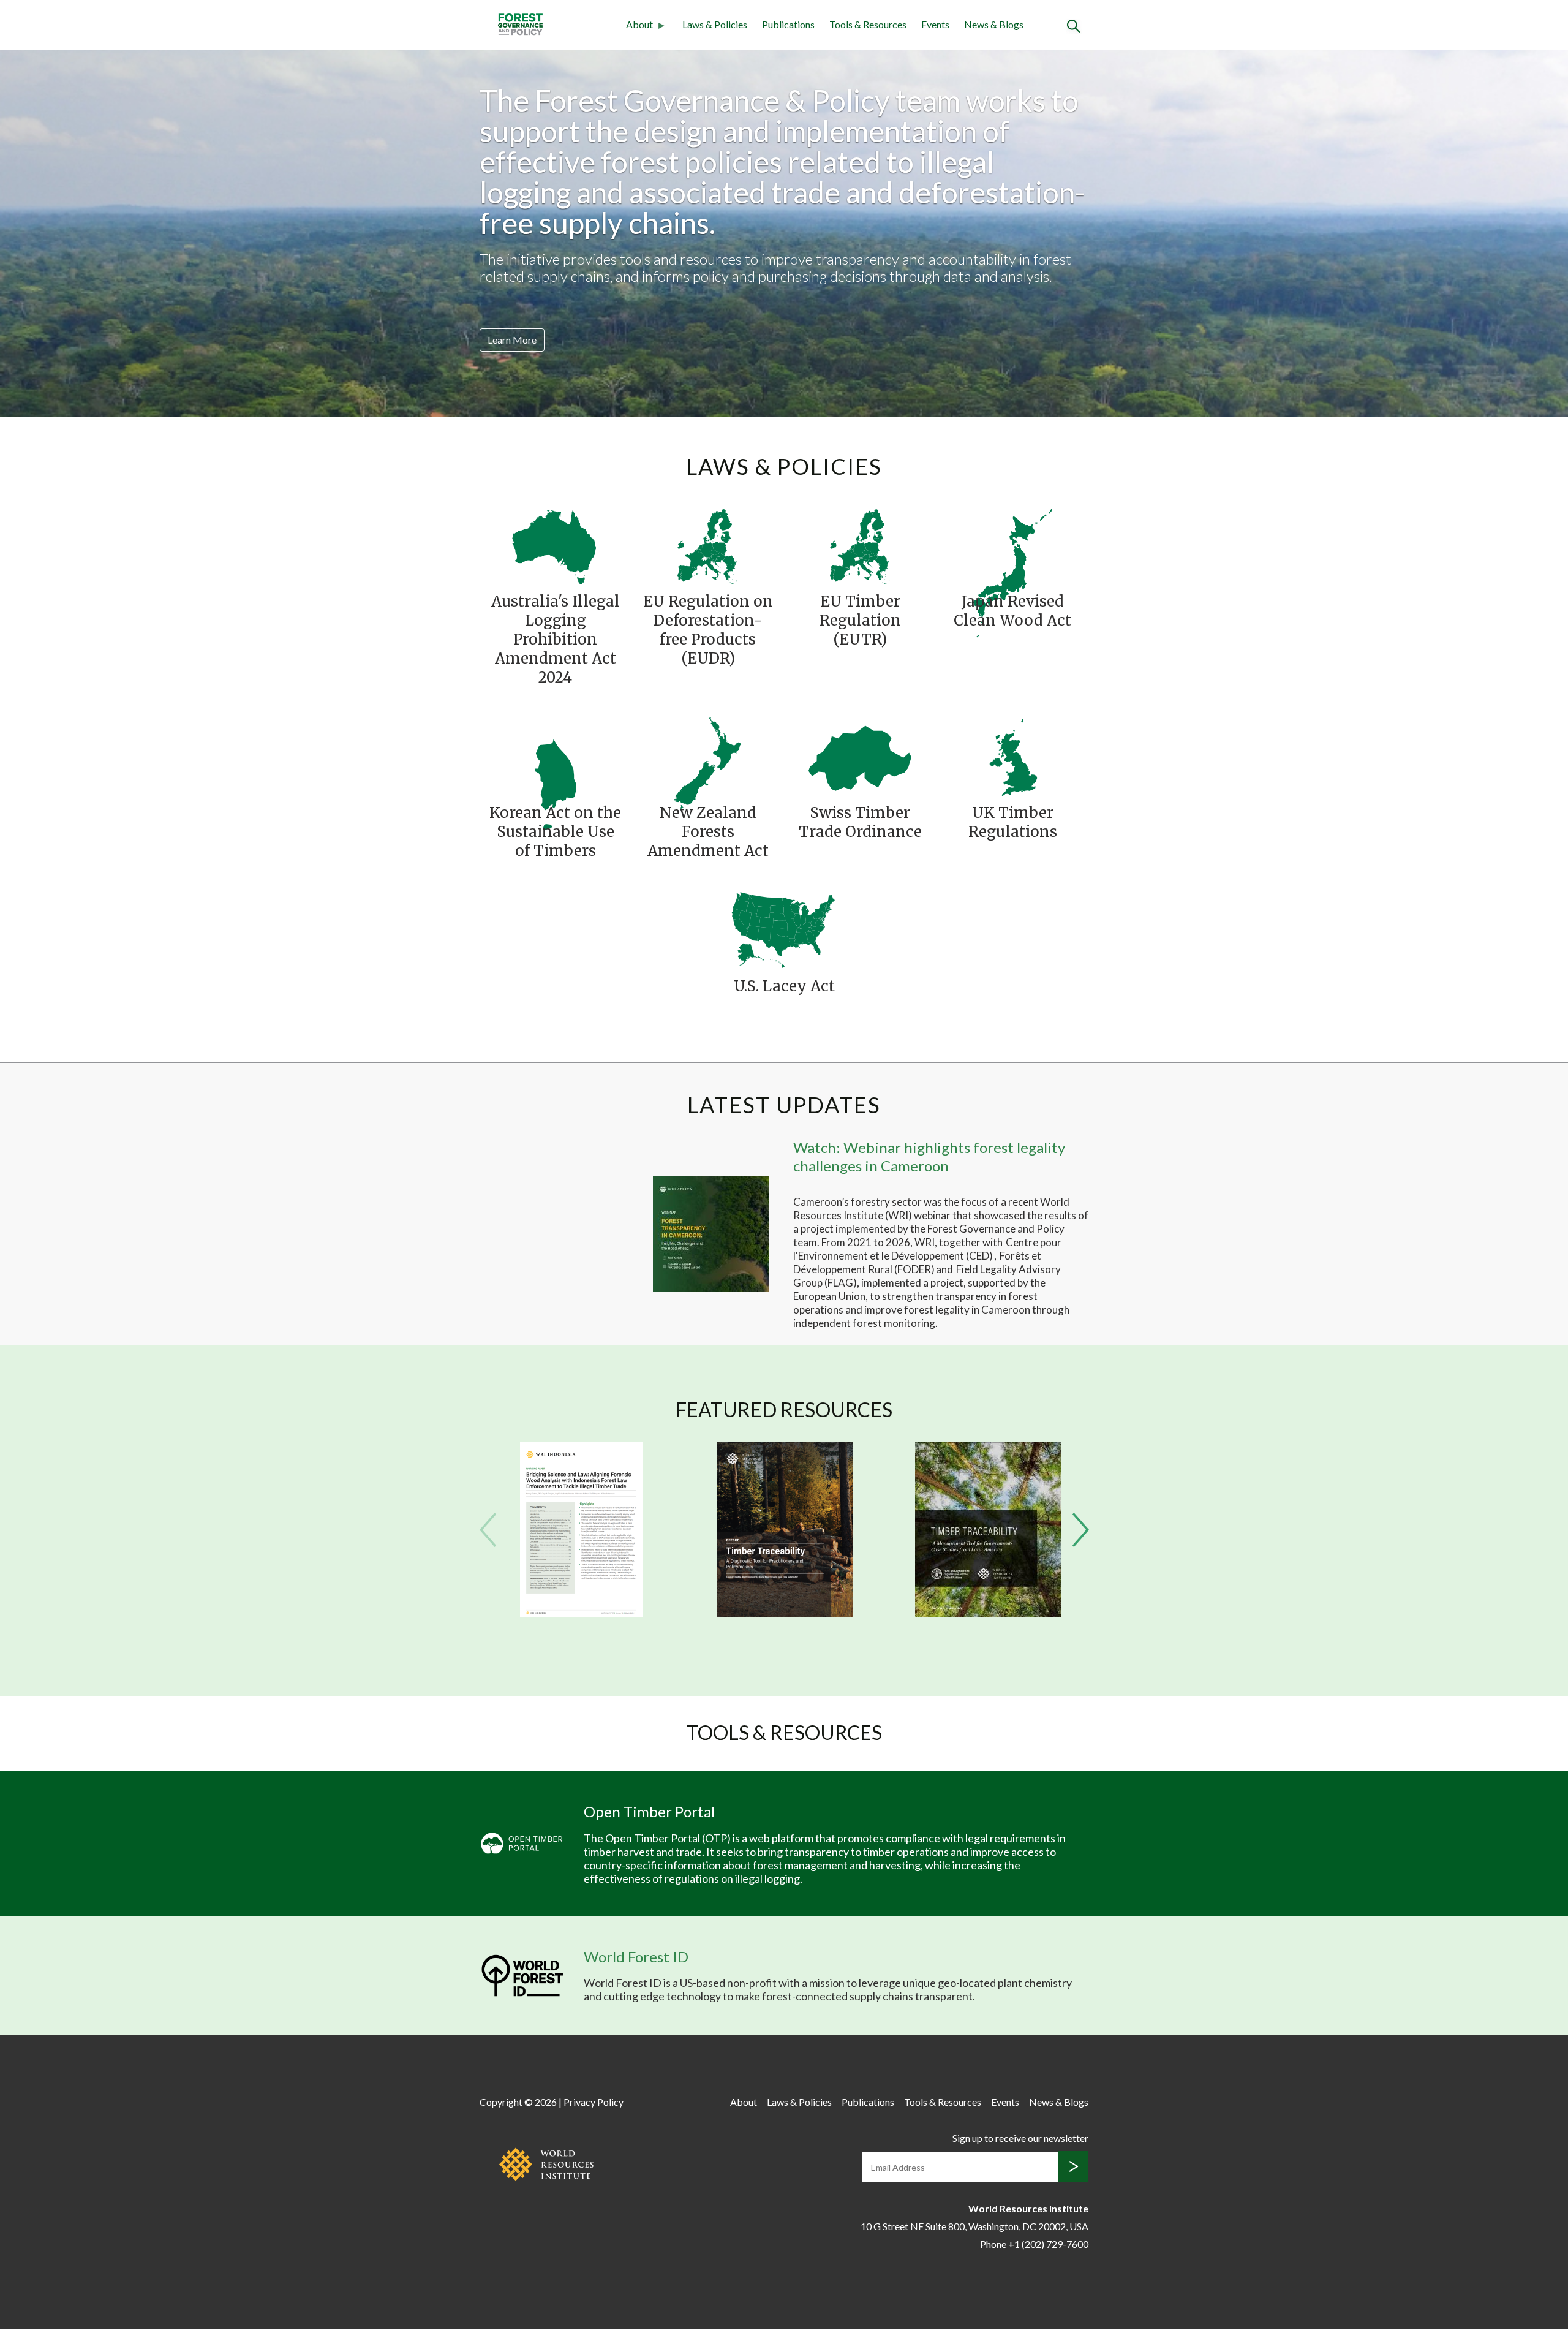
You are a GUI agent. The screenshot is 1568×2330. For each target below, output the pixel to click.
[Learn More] (512, 323)
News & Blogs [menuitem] (994, 24)
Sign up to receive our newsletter (1020, 2138)
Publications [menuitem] (788, 24)
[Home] (520, 23)
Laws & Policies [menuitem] (715, 24)
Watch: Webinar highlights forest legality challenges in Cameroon (929, 1156)
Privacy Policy (594, 2102)
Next (1081, 1530)
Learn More (512, 340)
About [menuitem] (636, 26)
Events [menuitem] (935, 24)
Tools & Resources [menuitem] (868, 24)
